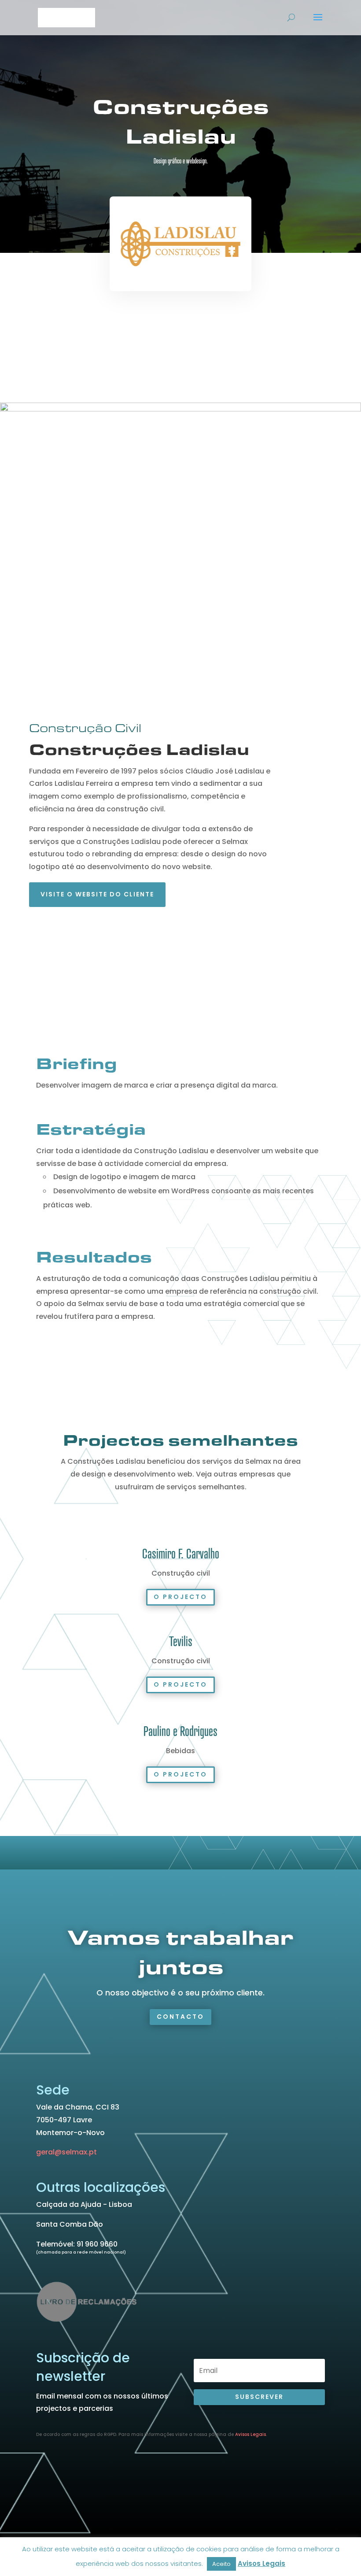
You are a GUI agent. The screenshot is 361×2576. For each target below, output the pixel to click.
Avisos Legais (250, 2434)
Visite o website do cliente (97, 894)
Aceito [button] (221, 2564)
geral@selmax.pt (66, 2152)
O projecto (180, 1597)
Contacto (180, 2017)
